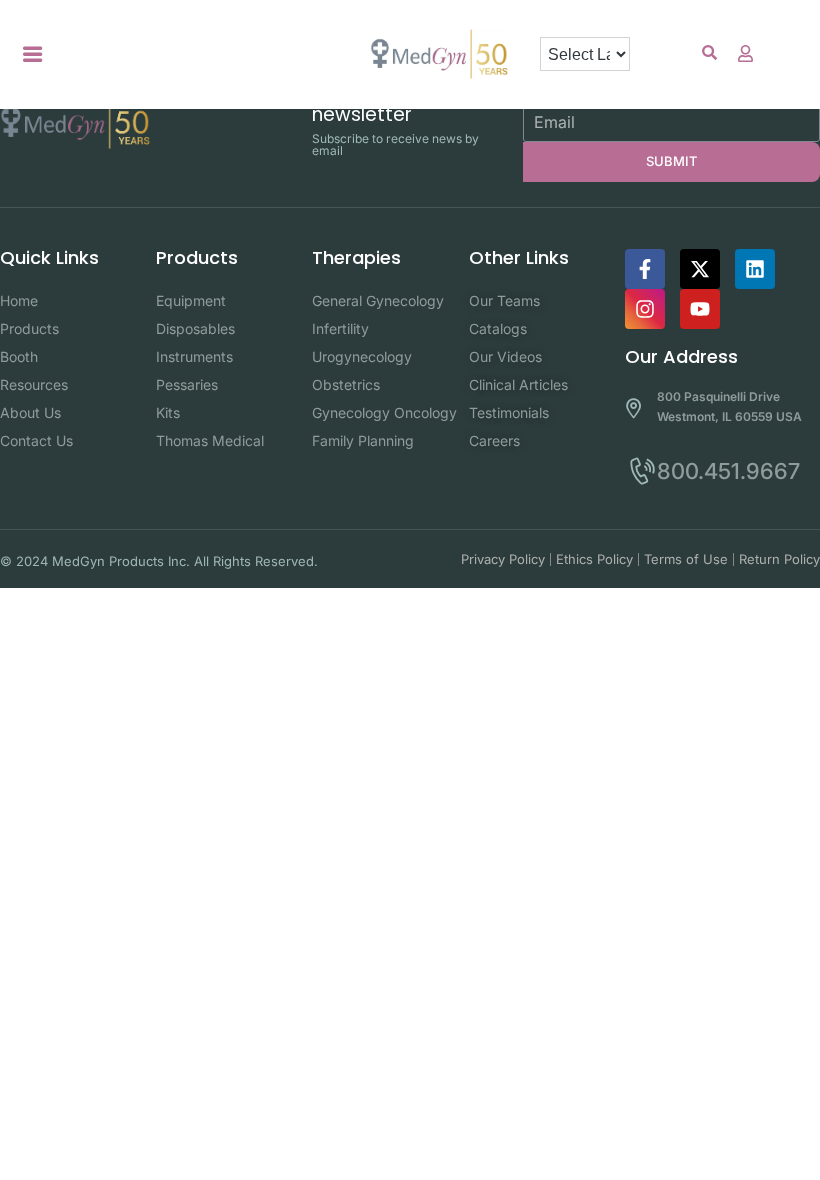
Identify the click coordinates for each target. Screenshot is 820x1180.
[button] (33, 54)
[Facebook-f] (645, 269)
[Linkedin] (755, 269)
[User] (745, 53)
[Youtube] (700, 309)
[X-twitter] (700, 269)
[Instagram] (645, 309)
